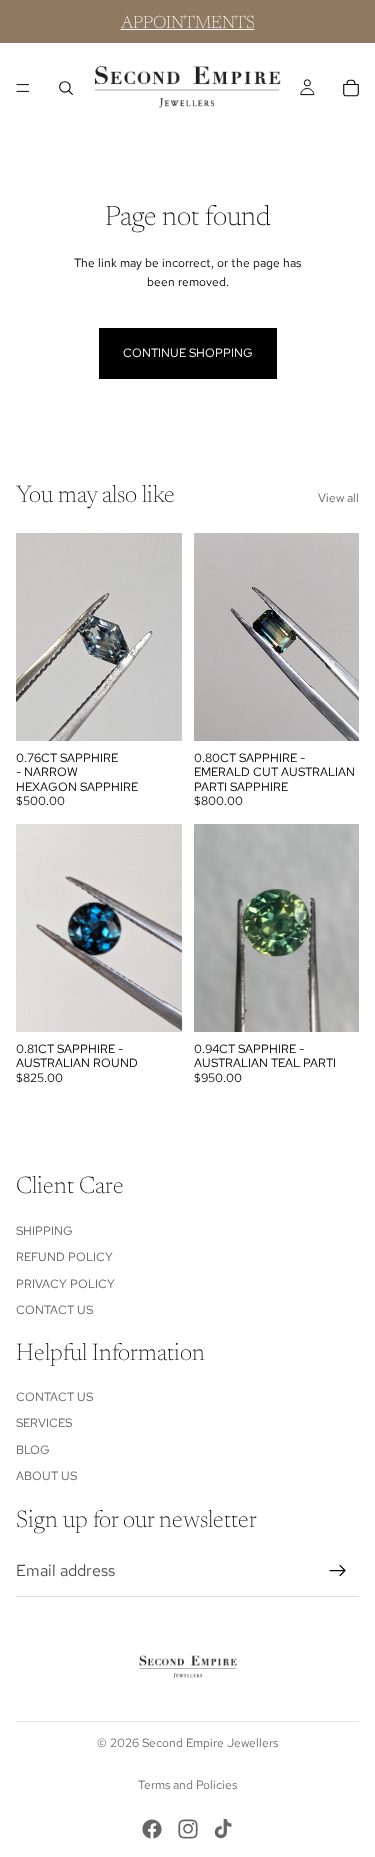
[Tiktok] (223, 1829)
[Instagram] (188, 1829)
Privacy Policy (65, 1283)
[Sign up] (338, 1571)
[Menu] (23, 88)
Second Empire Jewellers (210, 1743)
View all (338, 498)
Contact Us (54, 1310)
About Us (46, 1476)
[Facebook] (152, 1829)
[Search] (66, 88)
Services (44, 1423)
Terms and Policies (187, 1785)
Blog (33, 1450)
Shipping (44, 1230)
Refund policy (64, 1257)
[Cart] (351, 88)
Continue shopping (188, 353)
